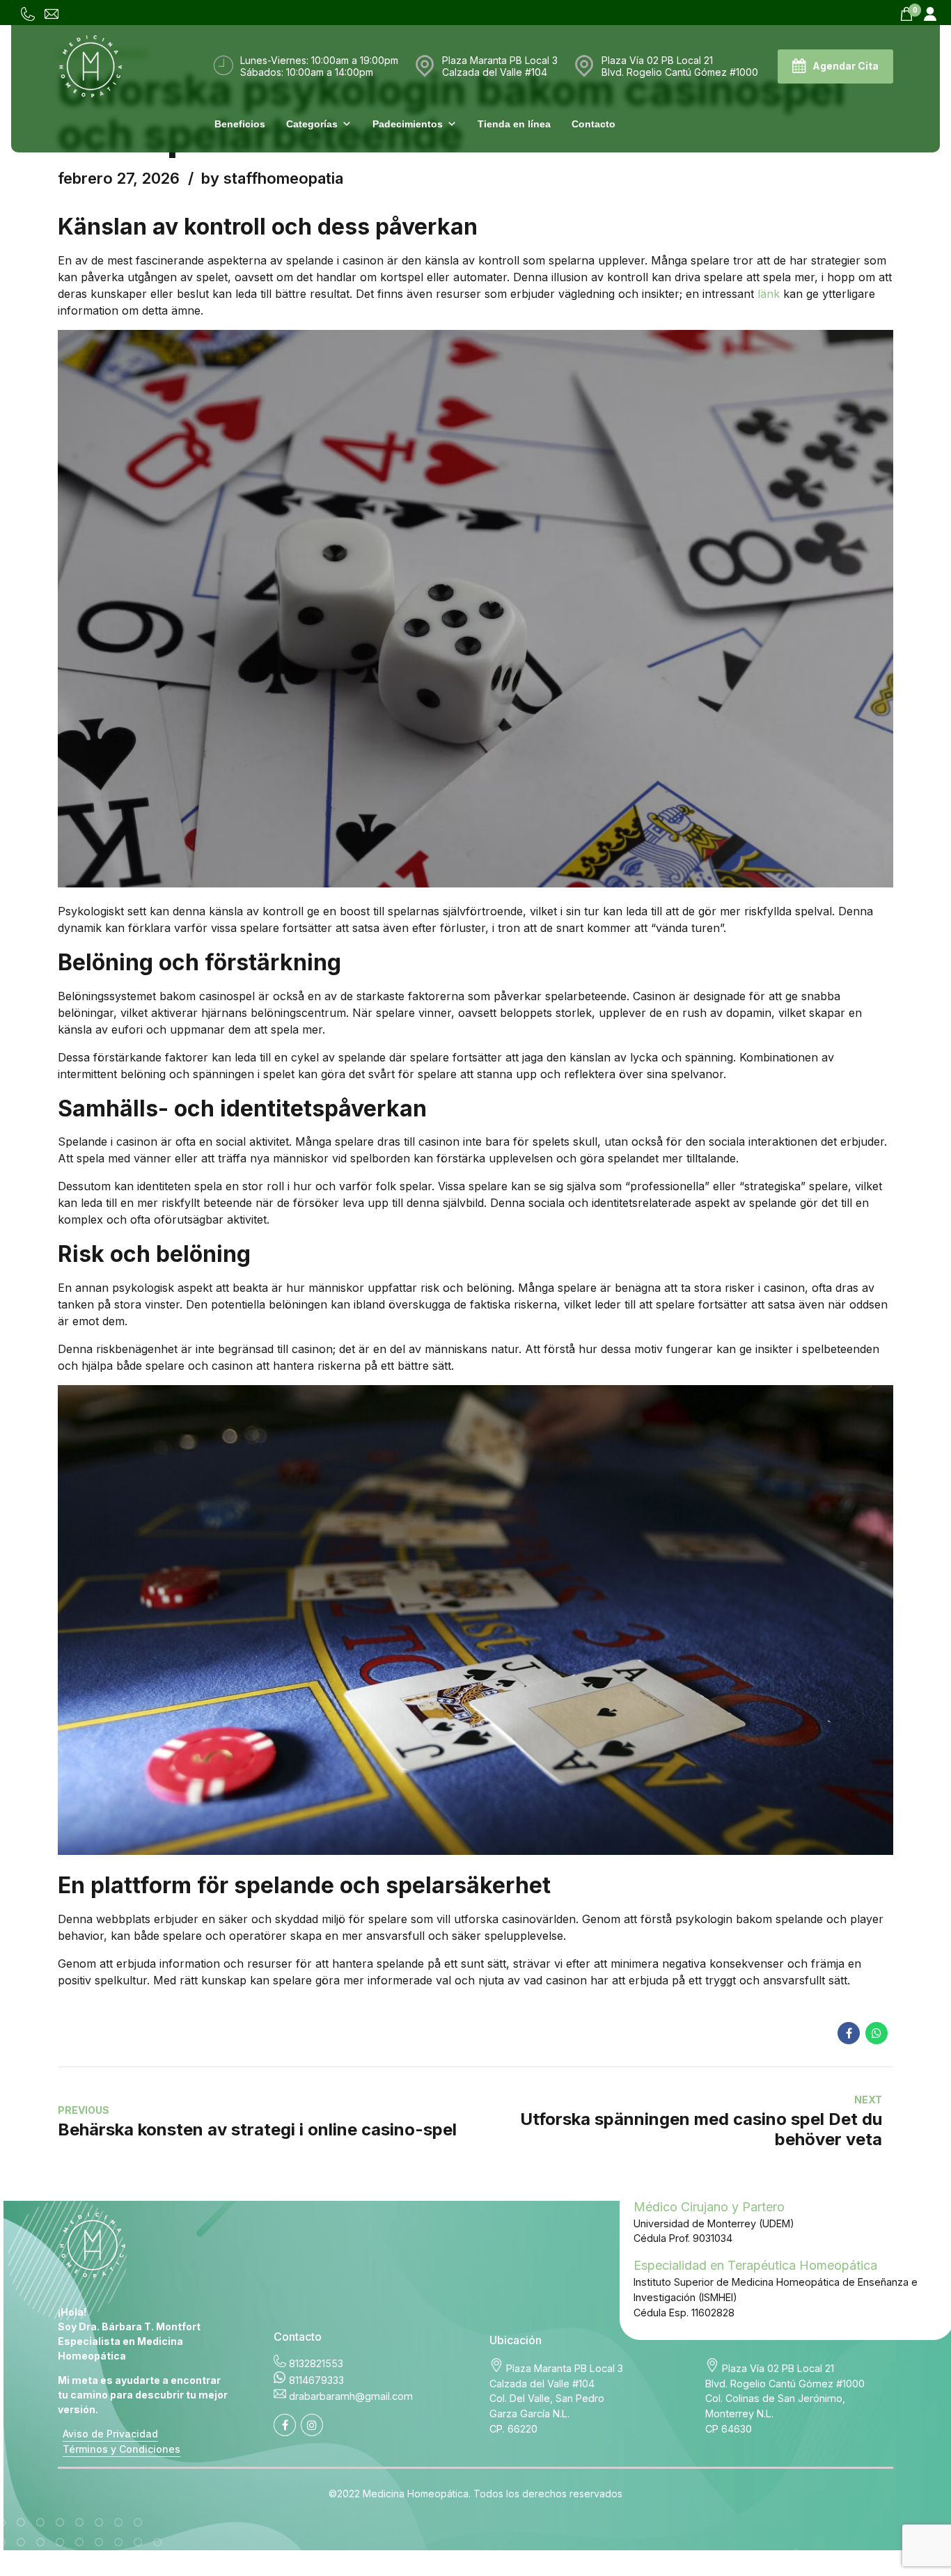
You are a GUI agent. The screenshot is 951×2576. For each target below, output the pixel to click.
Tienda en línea (514, 124)
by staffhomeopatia (272, 178)
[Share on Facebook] (849, 2033)
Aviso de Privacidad (110, 2434)
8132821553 (316, 2363)
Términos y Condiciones (121, 2449)
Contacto (594, 124)
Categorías (312, 124)
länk (769, 294)
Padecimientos (408, 124)
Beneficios (240, 124)
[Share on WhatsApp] (877, 2033)
